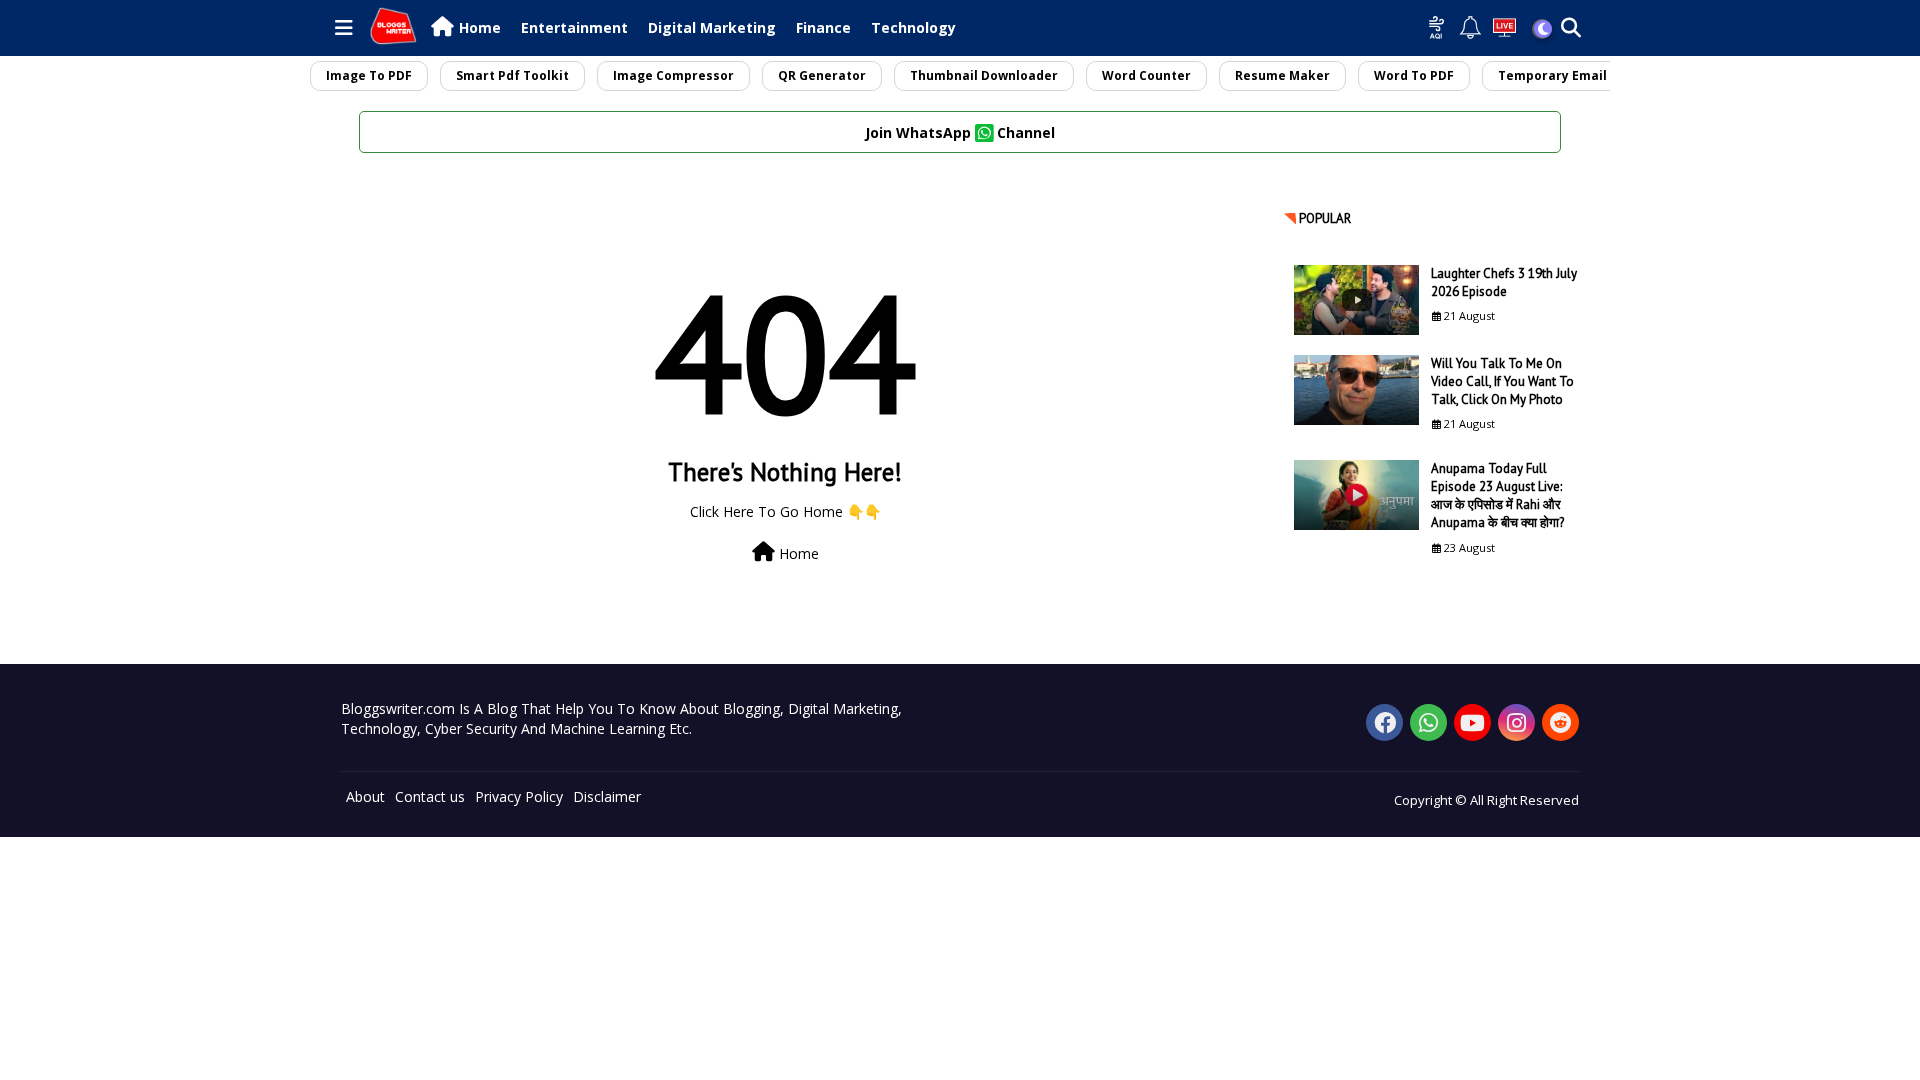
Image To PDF (369, 75)
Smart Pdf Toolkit (512, 75)
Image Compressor (673, 75)
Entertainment (574, 27)
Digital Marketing (712, 27)
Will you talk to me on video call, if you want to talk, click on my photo (1502, 381)
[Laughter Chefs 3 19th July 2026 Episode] (1356, 300)
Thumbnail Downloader (984, 75)
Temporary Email (1552, 75)
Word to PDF (1414, 75)
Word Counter (1146, 75)
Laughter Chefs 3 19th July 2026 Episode (1504, 282)
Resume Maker (1282, 75)
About (365, 796)
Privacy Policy (519, 796)
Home (480, 27)
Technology (913, 27)
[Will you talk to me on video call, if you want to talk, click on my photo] (1356, 390)
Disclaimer (607, 796)
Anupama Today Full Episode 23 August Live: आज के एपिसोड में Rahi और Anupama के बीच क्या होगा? (1497, 496)
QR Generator (822, 75)
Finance (823, 27)
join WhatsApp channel (960, 132)
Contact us (430, 796)
